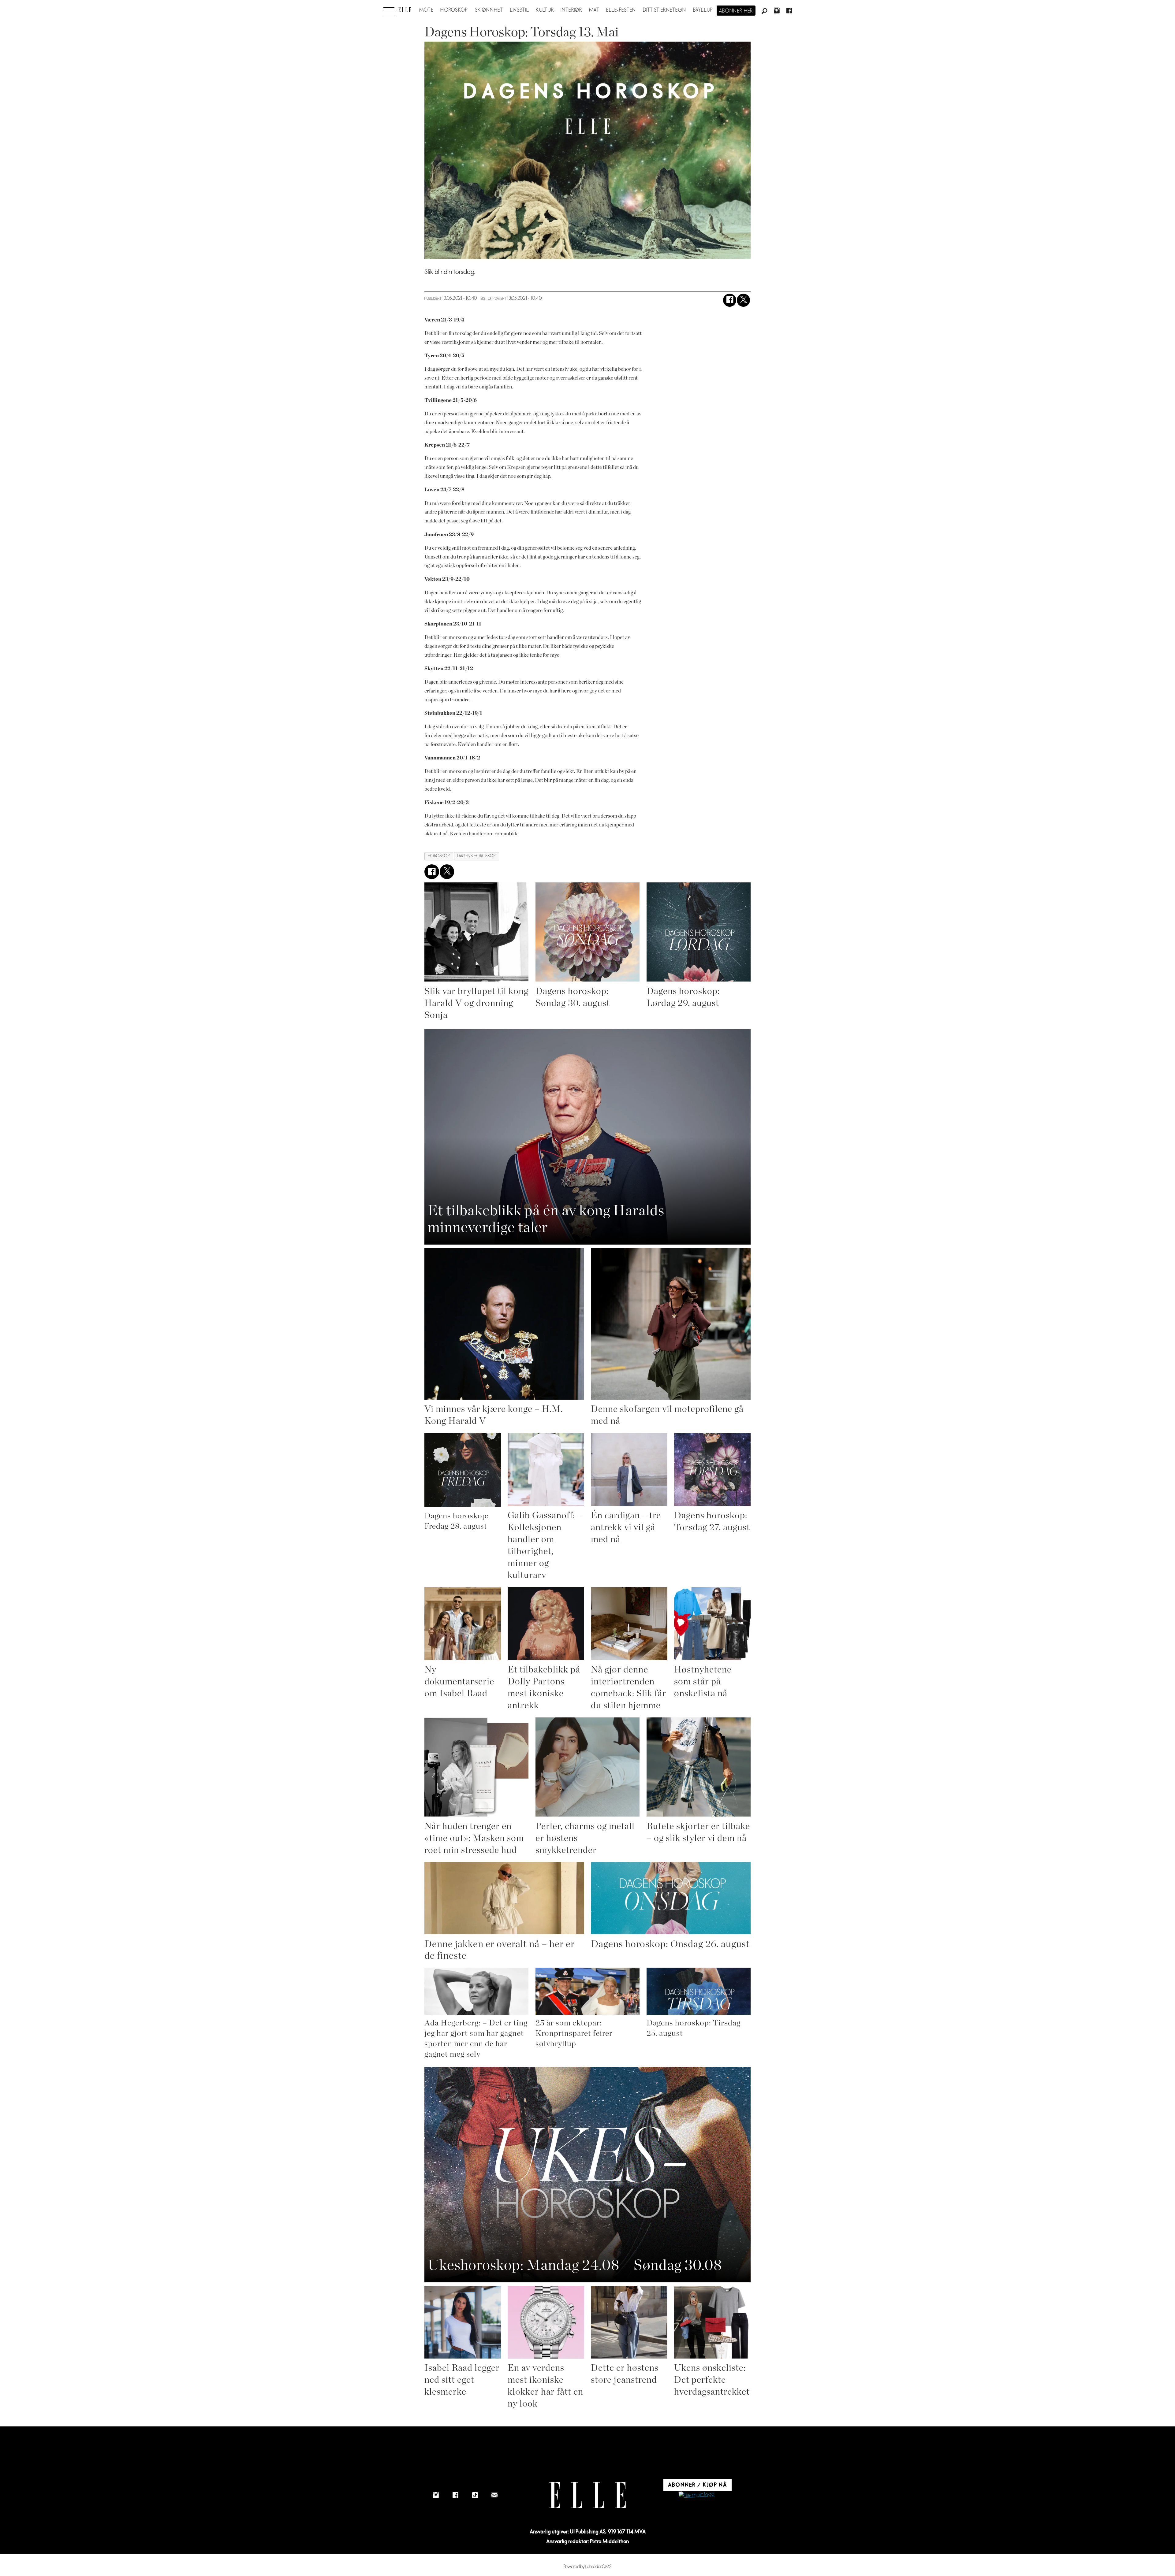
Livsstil (520, 10)
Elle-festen (621, 10)
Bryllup (703, 10)
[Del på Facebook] (730, 300)
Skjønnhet (489, 10)
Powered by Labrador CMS (588, 2567)
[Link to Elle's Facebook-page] (455, 2495)
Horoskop (454, 10)
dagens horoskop (476, 856)
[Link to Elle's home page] (587, 2495)
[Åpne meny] (389, 9)
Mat (594, 10)
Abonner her (736, 11)
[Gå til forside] (405, 10)
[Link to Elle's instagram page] (436, 2495)
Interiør (571, 10)
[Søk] (764, 11)
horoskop (439, 856)
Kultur (545, 10)
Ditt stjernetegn (664, 10)
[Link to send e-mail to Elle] (494, 2495)
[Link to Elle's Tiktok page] (475, 2495)
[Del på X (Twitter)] (743, 300)
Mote (426, 10)
